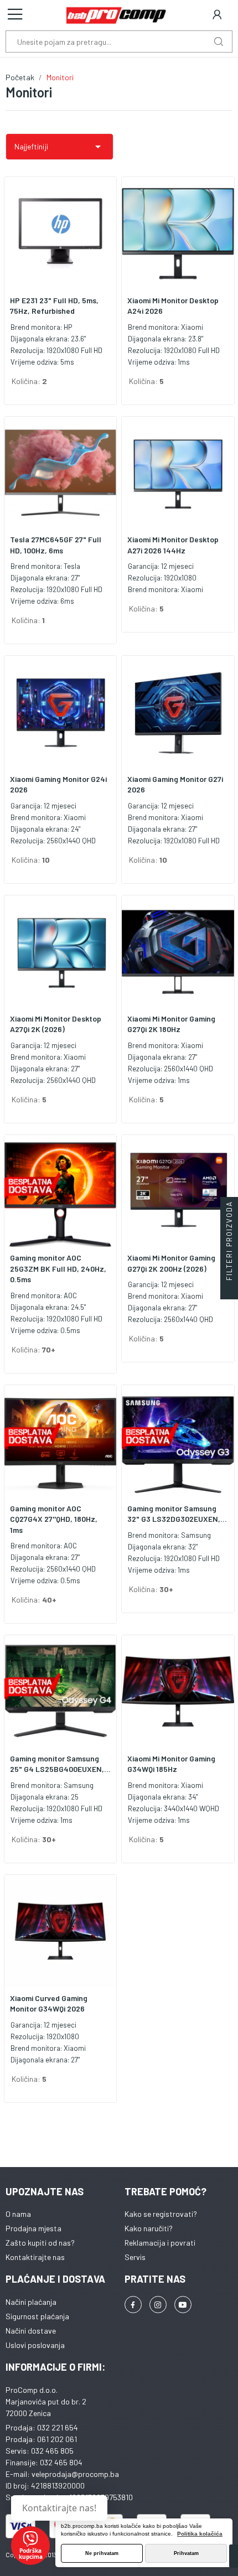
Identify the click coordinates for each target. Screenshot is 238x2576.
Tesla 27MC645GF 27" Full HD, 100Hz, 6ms (56, 545)
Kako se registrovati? (161, 2214)
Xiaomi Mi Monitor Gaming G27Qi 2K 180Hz (171, 1024)
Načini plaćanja (31, 2302)
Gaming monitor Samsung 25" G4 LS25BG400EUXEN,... (60, 1764)
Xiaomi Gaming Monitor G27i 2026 (175, 784)
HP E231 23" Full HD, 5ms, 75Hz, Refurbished (54, 306)
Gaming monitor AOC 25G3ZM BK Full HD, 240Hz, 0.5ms (58, 1268)
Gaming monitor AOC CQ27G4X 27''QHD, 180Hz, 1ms (54, 1519)
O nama (18, 2214)
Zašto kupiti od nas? (40, 2243)
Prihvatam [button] (186, 2553)
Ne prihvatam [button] (102, 2553)
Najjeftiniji (59, 147)
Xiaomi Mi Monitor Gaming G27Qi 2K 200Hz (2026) (171, 1263)
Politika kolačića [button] (200, 2534)
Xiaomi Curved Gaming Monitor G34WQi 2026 (49, 2004)
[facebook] (133, 2305)
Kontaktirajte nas (35, 2257)
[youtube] (183, 2305)
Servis (135, 2257)
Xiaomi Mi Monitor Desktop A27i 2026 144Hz (173, 545)
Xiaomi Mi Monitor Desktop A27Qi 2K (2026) (56, 1024)
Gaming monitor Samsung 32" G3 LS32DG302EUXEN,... (177, 1514)
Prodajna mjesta (33, 2228)
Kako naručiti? (149, 2228)
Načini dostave (31, 2331)
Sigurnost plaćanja (37, 2316)
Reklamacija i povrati (160, 2243)
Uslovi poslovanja (35, 2345)
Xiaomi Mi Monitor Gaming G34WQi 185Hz (171, 1764)
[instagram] (158, 2305)
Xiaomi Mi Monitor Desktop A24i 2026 (173, 306)
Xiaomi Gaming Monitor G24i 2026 (58, 784)
